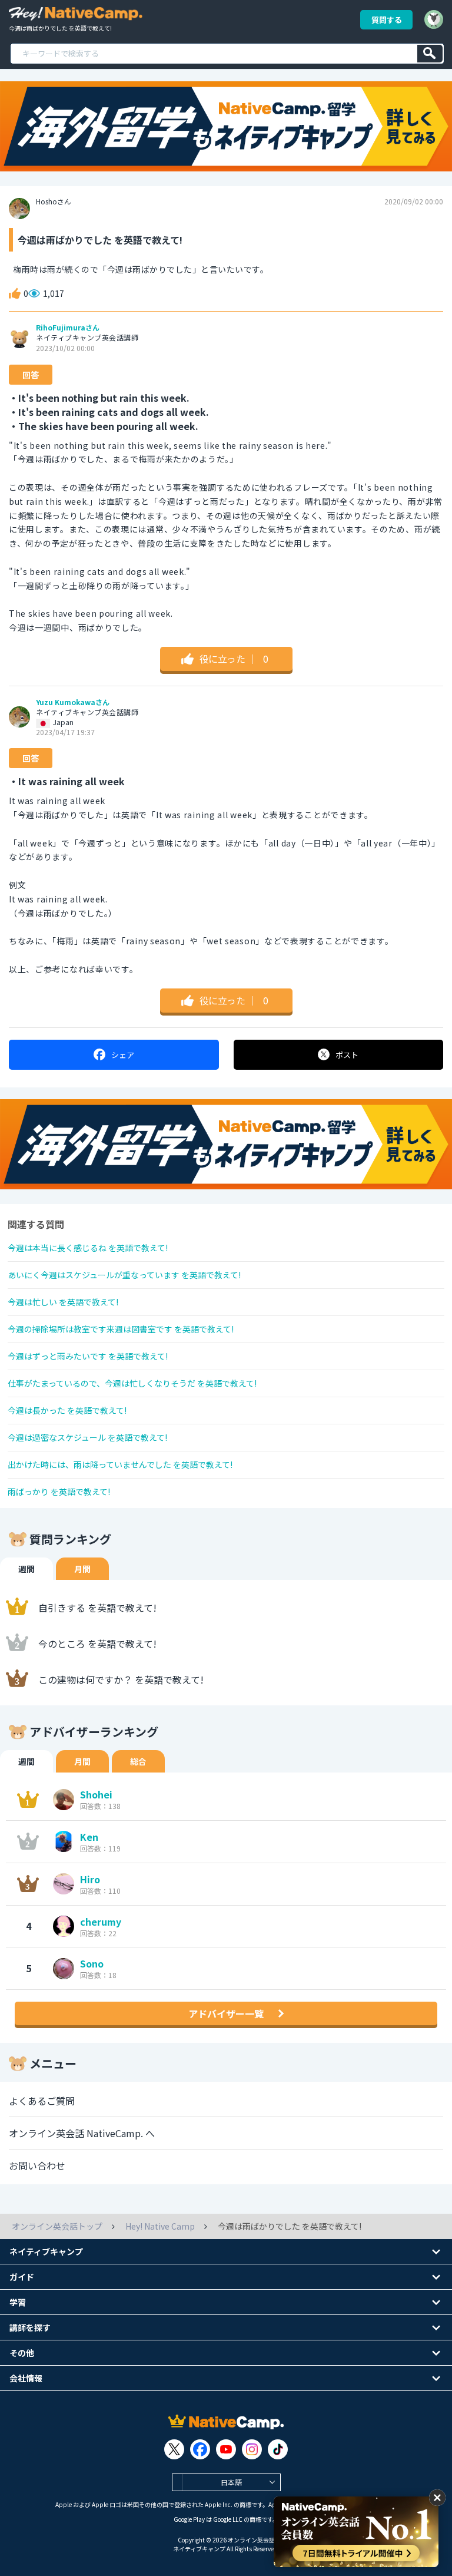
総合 (138, 1761)
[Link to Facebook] (200, 2449)
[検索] (430, 54)
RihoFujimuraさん (68, 328)
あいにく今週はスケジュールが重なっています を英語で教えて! (124, 1275)
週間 (26, 1569)
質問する (387, 20)
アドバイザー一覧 (226, 2013)
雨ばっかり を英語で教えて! (59, 1492)
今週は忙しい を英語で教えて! (63, 1302)
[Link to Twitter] (174, 2449)
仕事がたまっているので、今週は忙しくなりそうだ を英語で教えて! (132, 1383)
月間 (82, 1569)
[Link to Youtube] (226, 2449)
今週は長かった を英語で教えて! (67, 1410)
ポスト (347, 1055)
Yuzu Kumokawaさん (73, 702)
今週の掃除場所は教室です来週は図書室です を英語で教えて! (121, 1329)
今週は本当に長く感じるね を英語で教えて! (88, 1248)
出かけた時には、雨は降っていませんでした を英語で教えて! (120, 1464)
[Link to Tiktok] (278, 2449)
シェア (123, 1055)
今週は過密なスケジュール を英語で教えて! (87, 1437)
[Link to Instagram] (252, 2449)
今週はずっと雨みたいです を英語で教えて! (88, 1356)
